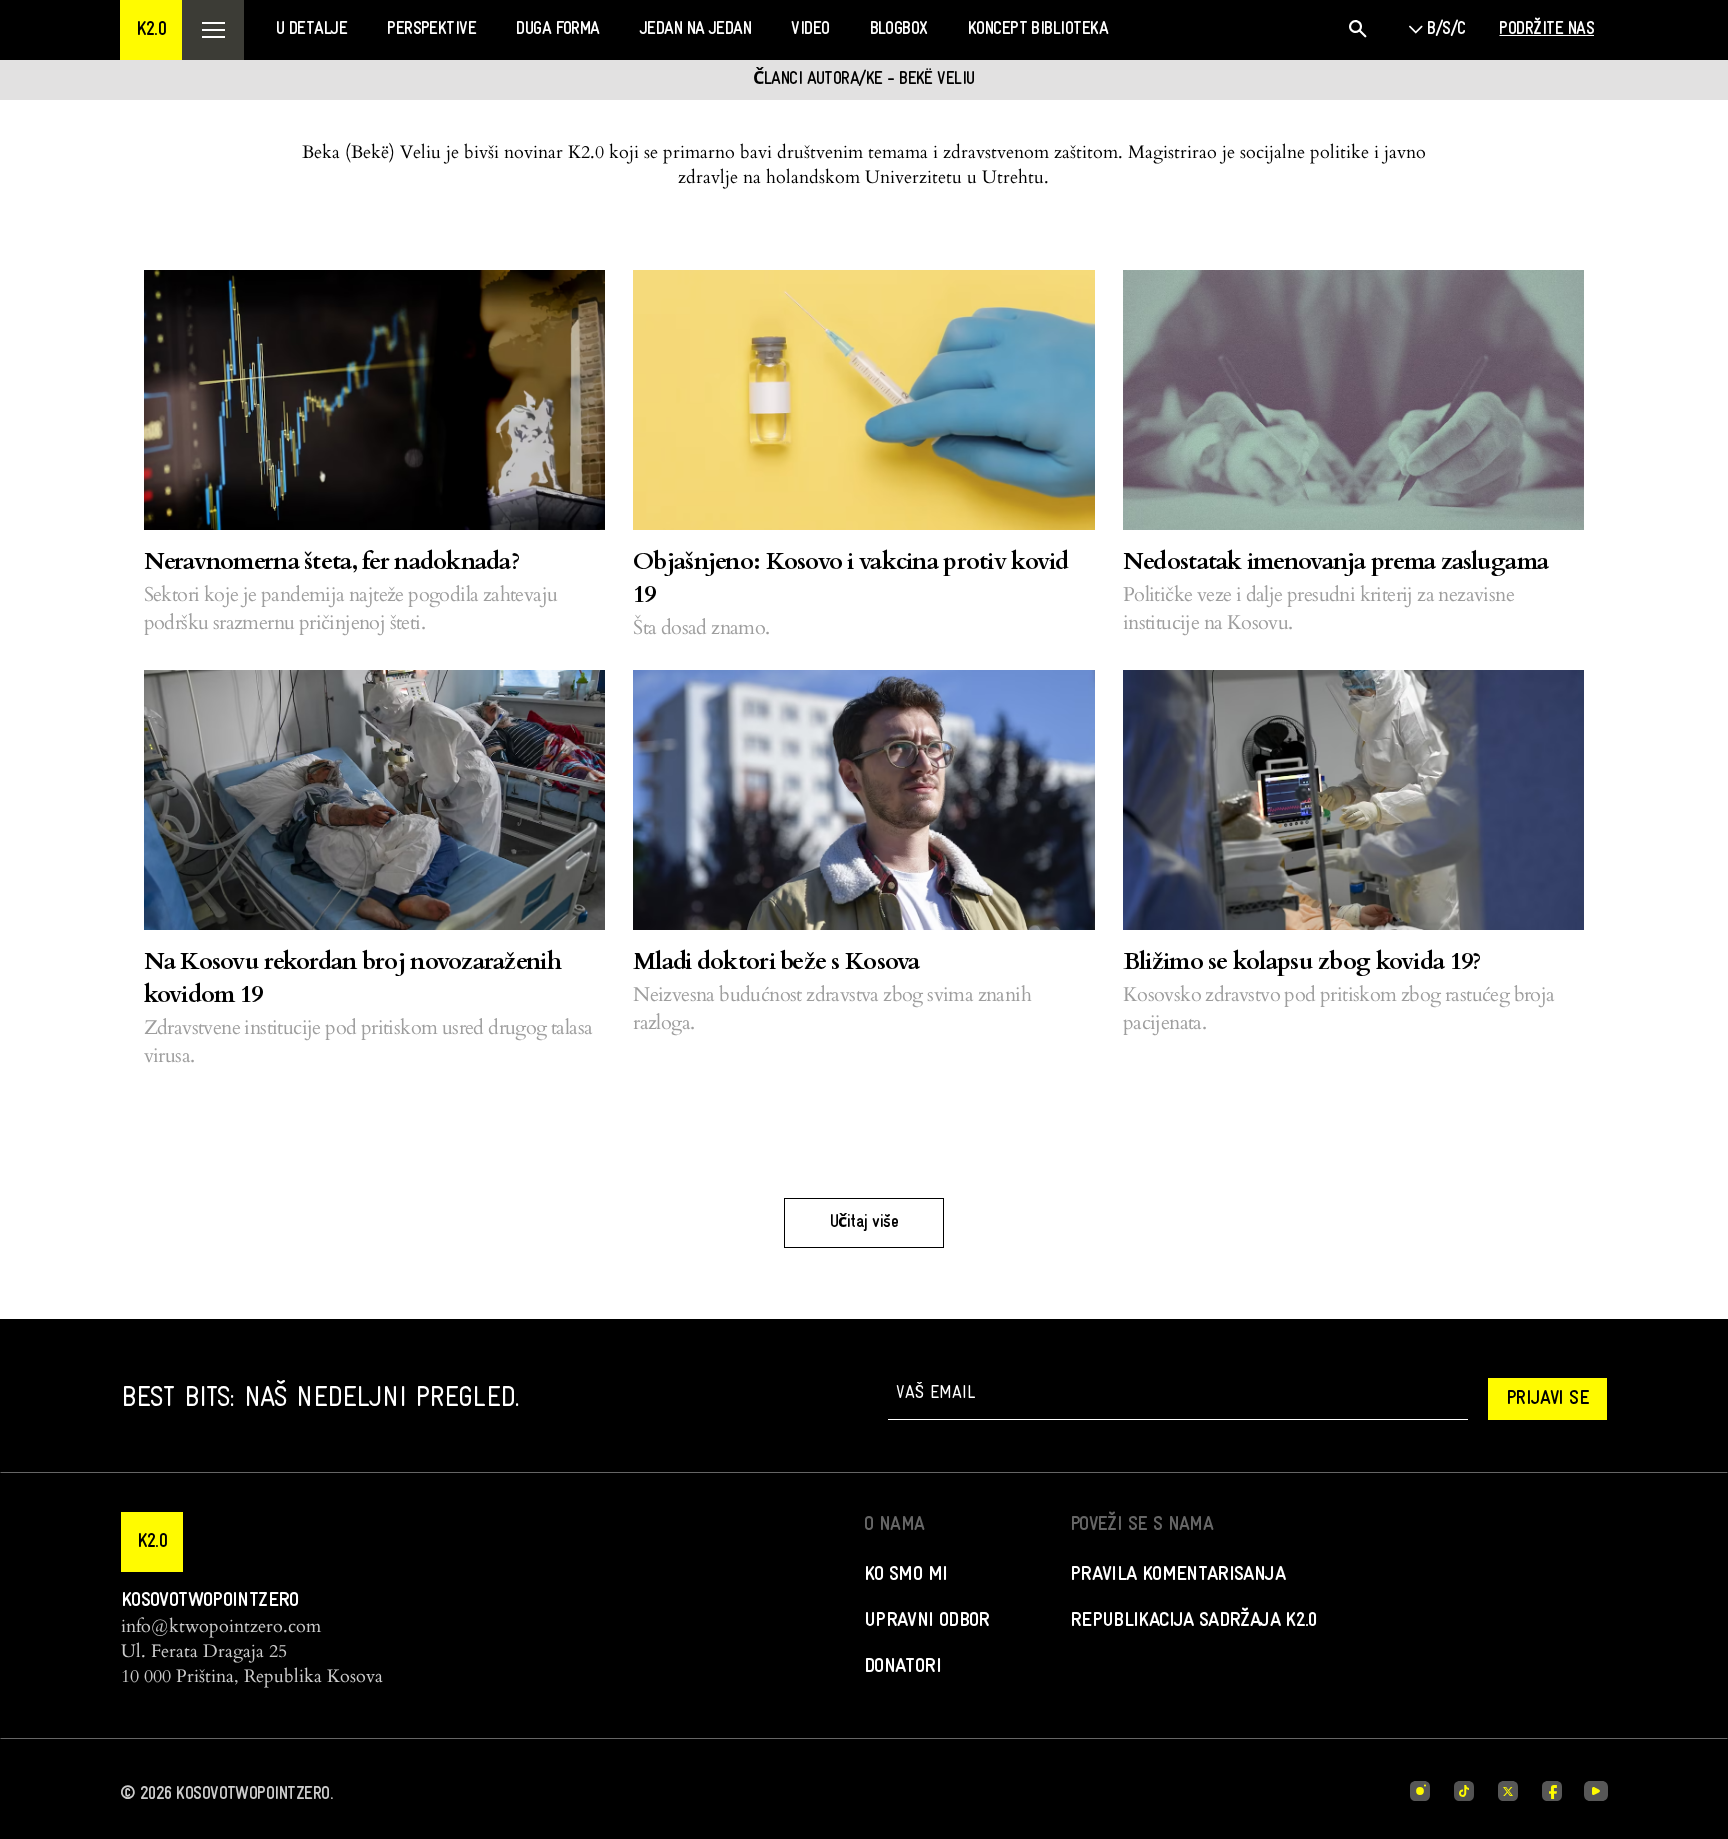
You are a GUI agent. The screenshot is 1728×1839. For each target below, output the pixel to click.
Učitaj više (864, 1222)
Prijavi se (1547, 1399)
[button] (151, 30)
